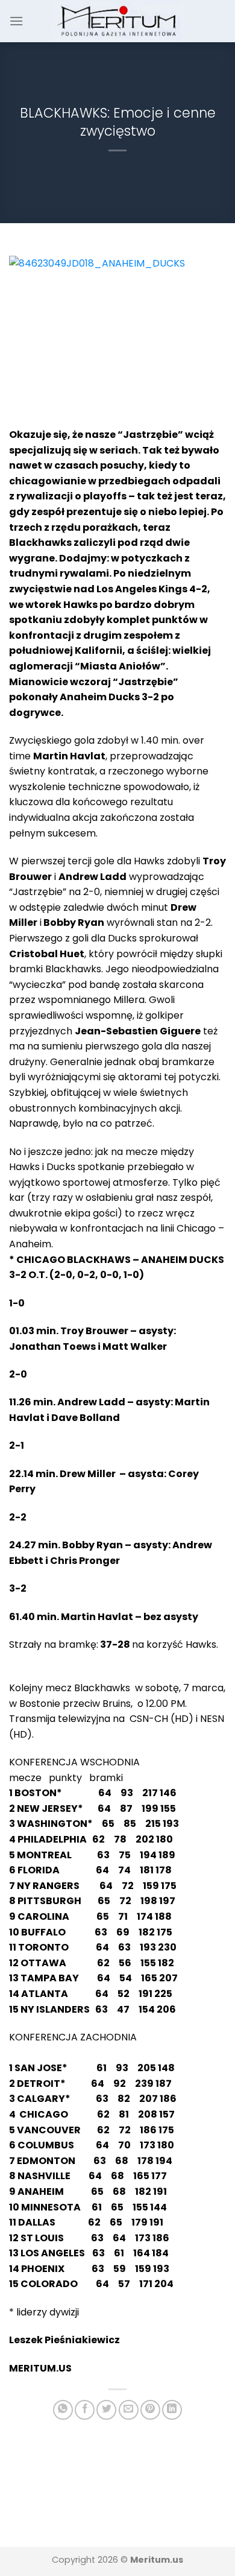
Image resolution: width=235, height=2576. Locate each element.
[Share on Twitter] (106, 2410)
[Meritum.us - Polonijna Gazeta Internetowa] (118, 21)
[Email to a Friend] (129, 2410)
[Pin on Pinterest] (150, 2410)
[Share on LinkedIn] (172, 2410)
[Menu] (16, 21)
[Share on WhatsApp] (63, 2410)
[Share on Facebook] (85, 2410)
